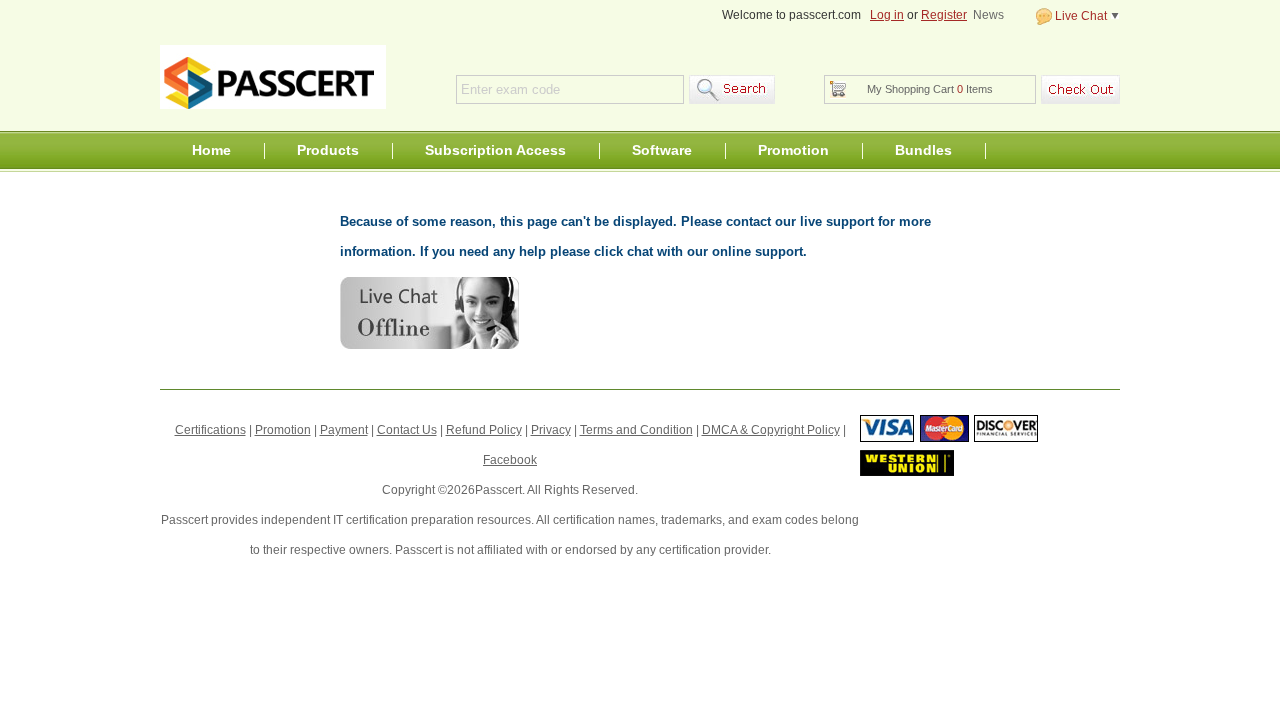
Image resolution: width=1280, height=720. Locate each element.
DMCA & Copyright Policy (771, 430)
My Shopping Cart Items (930, 89)
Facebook (510, 460)
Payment (344, 430)
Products (328, 150)
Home (211, 150)
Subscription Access (495, 150)
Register (944, 15)
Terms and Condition (636, 430)
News (988, 15)
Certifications (210, 430)
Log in (887, 15)
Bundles (923, 150)
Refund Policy (484, 430)
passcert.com (273, 77)
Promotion (793, 150)
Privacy (551, 430)
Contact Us (407, 430)
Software (662, 150)
